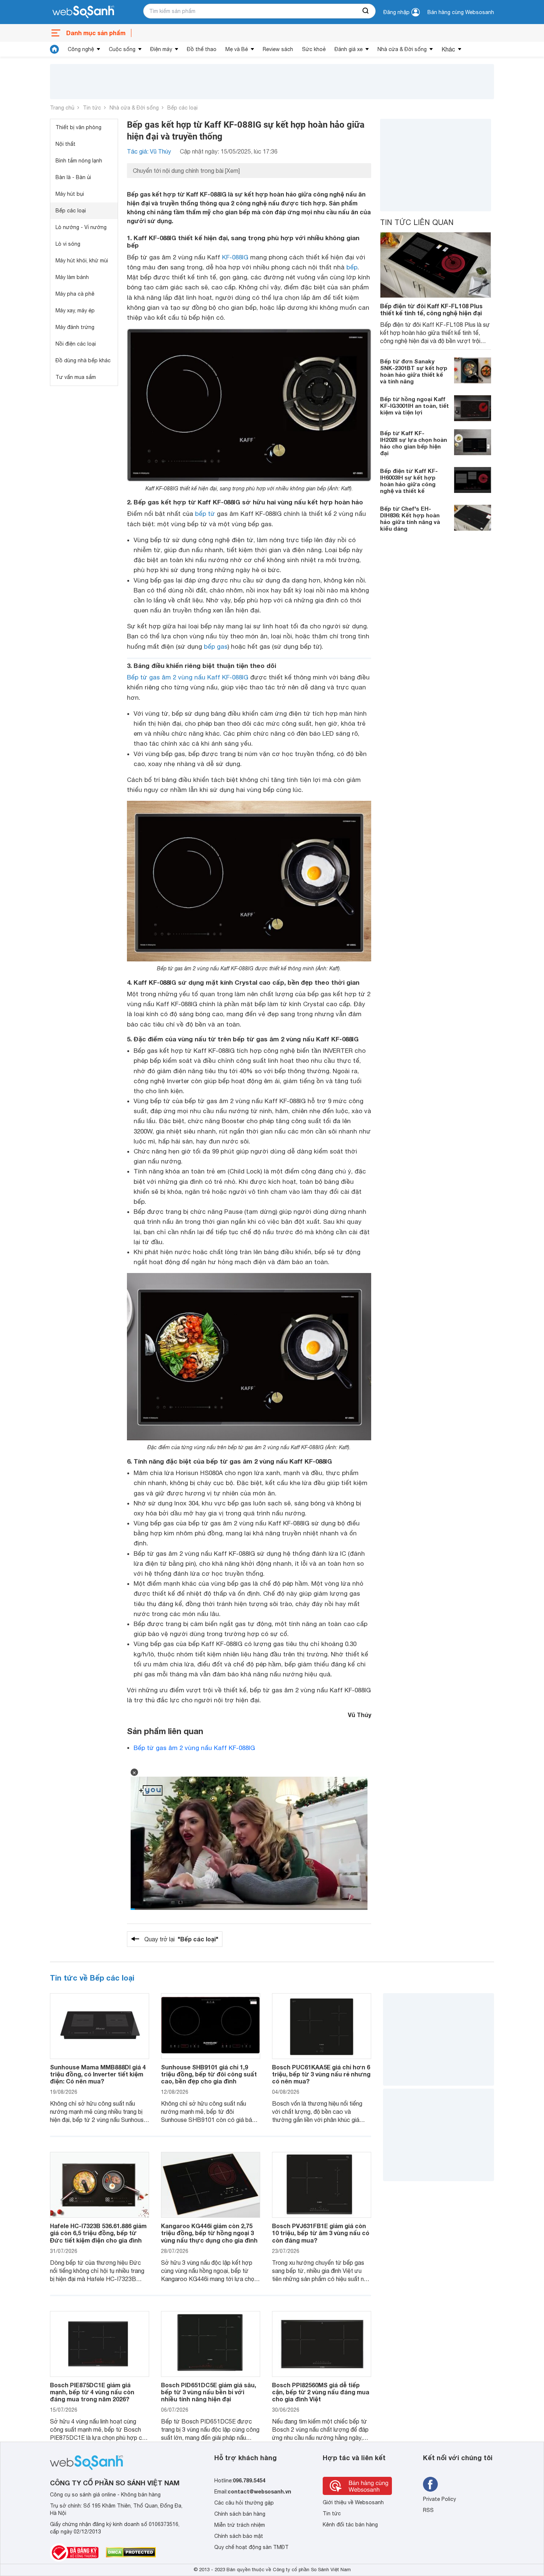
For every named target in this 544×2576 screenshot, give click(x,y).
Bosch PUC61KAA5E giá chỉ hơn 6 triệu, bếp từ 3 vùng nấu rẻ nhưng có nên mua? (321, 2074)
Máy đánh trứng (75, 327)
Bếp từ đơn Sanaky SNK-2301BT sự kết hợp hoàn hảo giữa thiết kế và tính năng (414, 371)
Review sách (278, 49)
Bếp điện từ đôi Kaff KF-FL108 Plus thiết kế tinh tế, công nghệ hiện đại (431, 309)
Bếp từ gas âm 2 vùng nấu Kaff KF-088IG (188, 677)
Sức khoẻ (314, 49)
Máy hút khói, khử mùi (82, 261)
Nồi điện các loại (76, 344)
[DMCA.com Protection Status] (131, 2552)
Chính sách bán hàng (240, 2514)
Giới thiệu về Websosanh (353, 2502)
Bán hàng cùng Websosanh (461, 12)
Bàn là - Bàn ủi (73, 177)
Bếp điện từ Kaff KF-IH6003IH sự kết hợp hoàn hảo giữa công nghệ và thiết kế (409, 480)
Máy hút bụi (70, 194)
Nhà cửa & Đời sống (402, 49)
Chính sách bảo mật (239, 2536)
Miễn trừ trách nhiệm (240, 2525)
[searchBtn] (366, 11)
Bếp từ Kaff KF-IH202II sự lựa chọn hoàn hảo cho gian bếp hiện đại (414, 443)
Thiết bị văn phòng (78, 127)
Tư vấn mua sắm (76, 377)
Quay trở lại (181, 1939)
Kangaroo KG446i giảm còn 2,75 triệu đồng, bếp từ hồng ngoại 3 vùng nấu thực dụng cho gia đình (209, 2233)
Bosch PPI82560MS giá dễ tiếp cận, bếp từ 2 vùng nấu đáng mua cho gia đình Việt (321, 2392)
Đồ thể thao (202, 49)
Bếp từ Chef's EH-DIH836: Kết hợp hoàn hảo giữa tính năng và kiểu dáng (410, 518)
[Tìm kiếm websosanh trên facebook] (430, 2484)
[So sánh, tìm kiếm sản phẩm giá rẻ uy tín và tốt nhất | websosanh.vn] (83, 12)
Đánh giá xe (349, 49)
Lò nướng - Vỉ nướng (81, 227)
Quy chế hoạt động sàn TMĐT (251, 2547)
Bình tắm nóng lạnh (79, 161)
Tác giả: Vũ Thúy (149, 151)
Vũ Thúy (360, 1715)
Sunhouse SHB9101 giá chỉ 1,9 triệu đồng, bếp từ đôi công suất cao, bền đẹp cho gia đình (209, 2074)
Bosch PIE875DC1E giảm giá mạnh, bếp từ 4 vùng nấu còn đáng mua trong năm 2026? (92, 2392)
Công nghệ (81, 49)
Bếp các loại (182, 108)
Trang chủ (62, 108)
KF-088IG (235, 257)
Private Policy (439, 2499)
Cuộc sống (122, 49)
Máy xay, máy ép (75, 310)
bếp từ (205, 514)
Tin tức (92, 108)
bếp (352, 267)
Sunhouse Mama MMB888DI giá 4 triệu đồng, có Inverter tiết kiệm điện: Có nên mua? (98, 2074)
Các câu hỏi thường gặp (244, 2503)
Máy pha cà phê (75, 294)
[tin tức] (54, 49)
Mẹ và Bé (237, 49)
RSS (428, 2510)
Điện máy (161, 49)
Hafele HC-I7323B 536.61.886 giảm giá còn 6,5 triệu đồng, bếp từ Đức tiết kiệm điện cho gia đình (98, 2233)
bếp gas (216, 646)
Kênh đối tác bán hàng (350, 2525)
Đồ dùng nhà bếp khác (83, 360)
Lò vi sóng (68, 244)
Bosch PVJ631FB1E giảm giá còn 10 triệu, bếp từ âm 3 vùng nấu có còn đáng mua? (321, 2233)
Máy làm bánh (72, 277)
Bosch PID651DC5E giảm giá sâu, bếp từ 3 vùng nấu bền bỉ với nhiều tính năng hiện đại (209, 2392)
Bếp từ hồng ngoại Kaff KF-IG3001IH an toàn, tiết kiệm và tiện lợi (414, 405)
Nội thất (66, 144)
